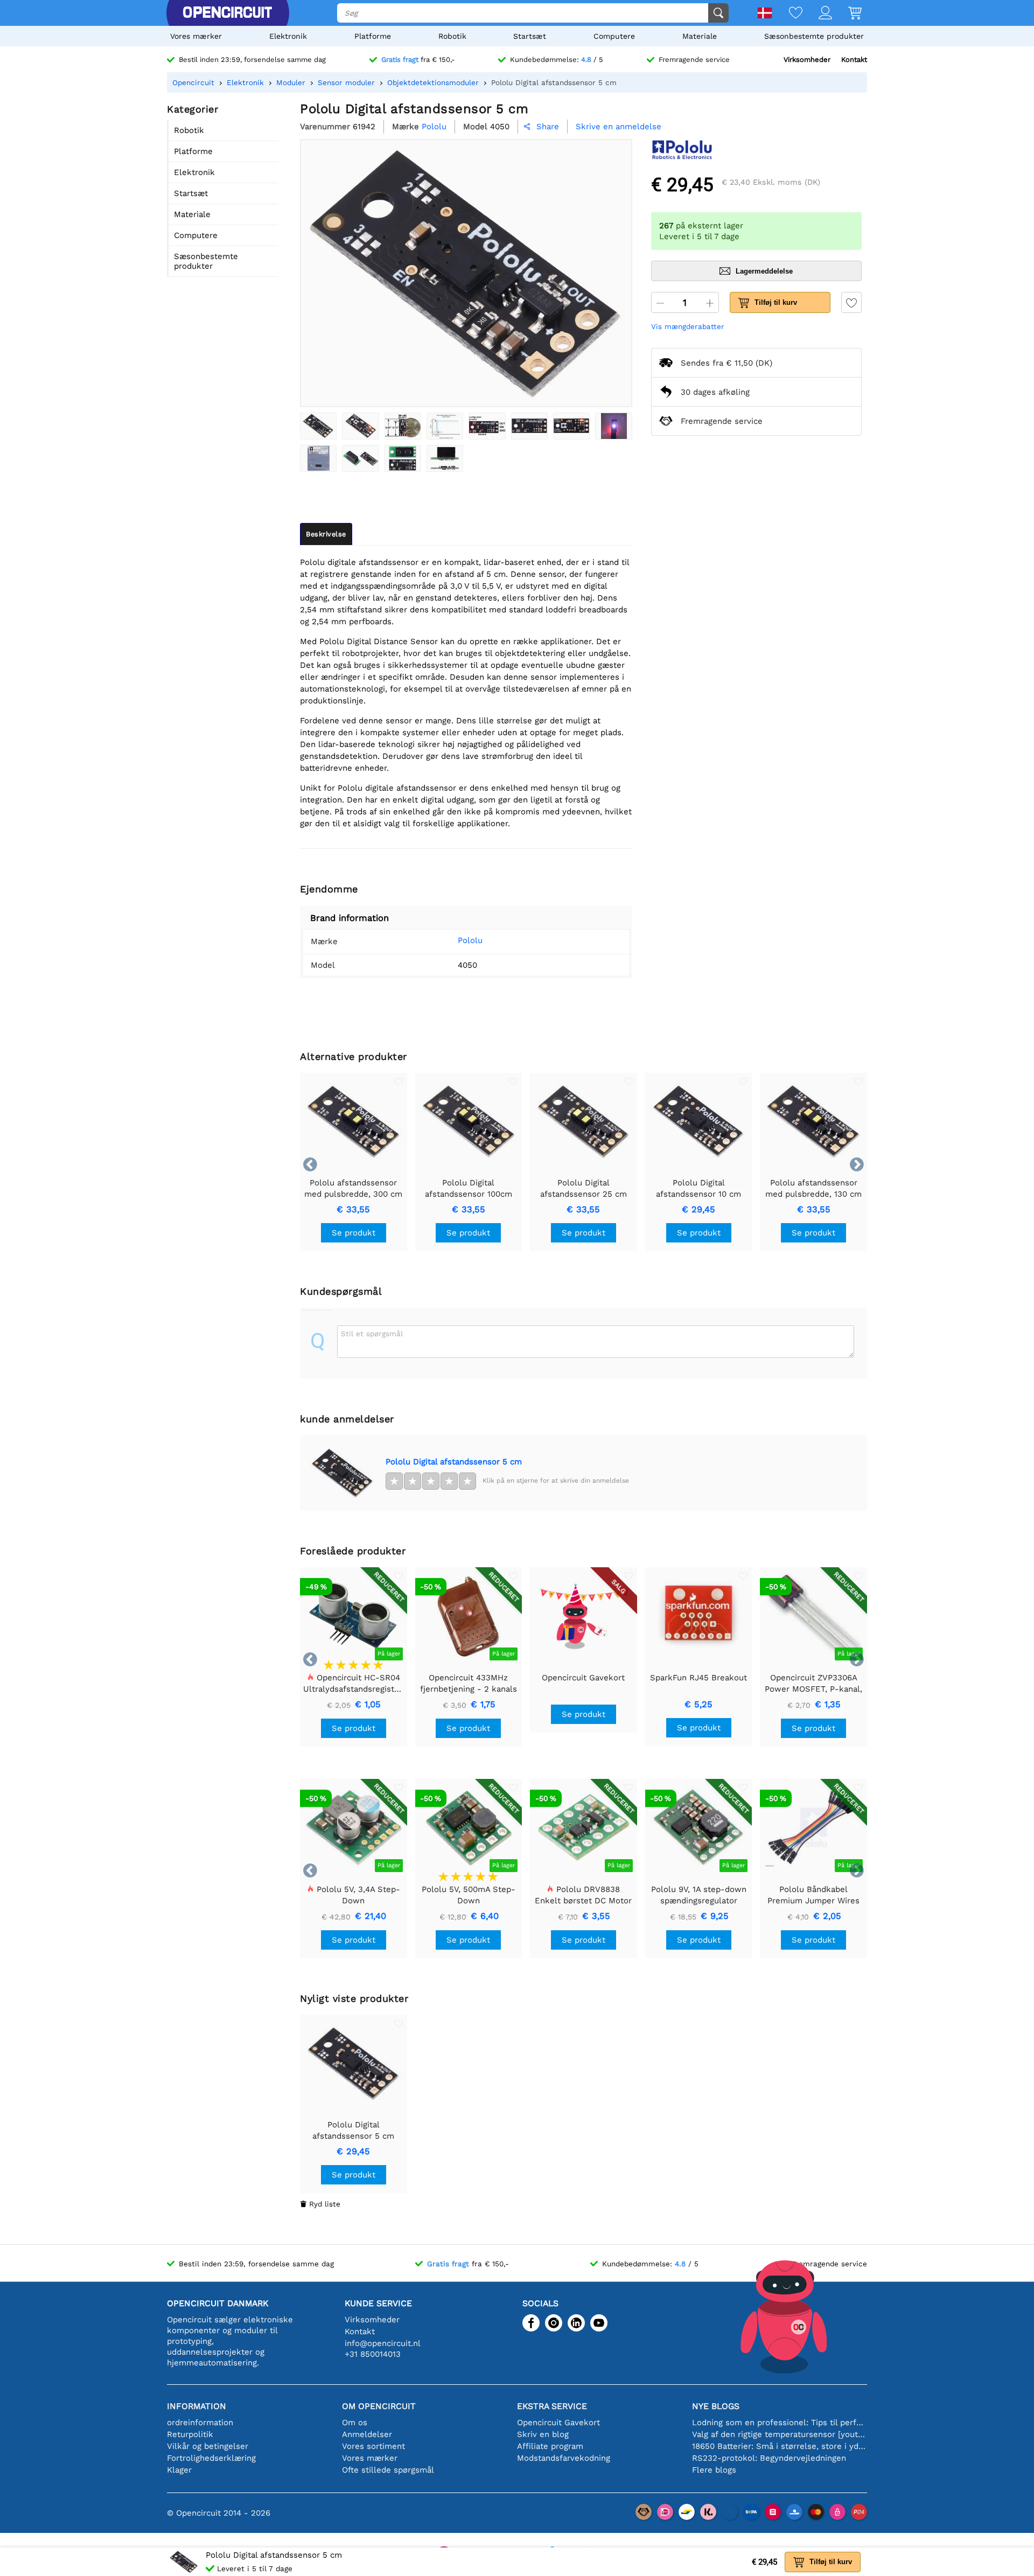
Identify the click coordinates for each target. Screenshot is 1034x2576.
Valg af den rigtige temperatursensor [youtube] (780, 2434)
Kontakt (854, 60)
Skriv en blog (543, 2434)
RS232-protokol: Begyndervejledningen (769, 2458)
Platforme (373, 36)
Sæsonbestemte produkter (814, 36)
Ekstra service (552, 2406)
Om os (355, 2423)
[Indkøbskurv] (847, 14)
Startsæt (530, 36)
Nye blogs (716, 2406)
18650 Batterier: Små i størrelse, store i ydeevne (780, 2446)
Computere (614, 36)
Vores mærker (196, 36)
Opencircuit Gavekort (558, 2423)
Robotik (452, 36)
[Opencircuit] (227, 13)
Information (197, 2406)
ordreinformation (200, 2423)
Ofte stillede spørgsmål (388, 2470)
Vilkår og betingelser (208, 2446)
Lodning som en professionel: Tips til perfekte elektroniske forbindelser (780, 2423)
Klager (179, 2470)
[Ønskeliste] (788, 14)
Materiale (700, 36)
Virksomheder (807, 60)
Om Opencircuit (379, 2406)
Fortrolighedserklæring (211, 2458)
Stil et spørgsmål (372, 1334)
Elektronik (288, 36)
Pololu (470, 940)
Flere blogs (714, 2470)
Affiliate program (550, 2446)
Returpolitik (190, 2434)
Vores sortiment (373, 2446)
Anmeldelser (367, 2434)
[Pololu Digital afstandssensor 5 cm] (318, 426)
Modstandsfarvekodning (564, 2458)
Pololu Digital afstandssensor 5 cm (454, 1462)
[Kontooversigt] (817, 14)
